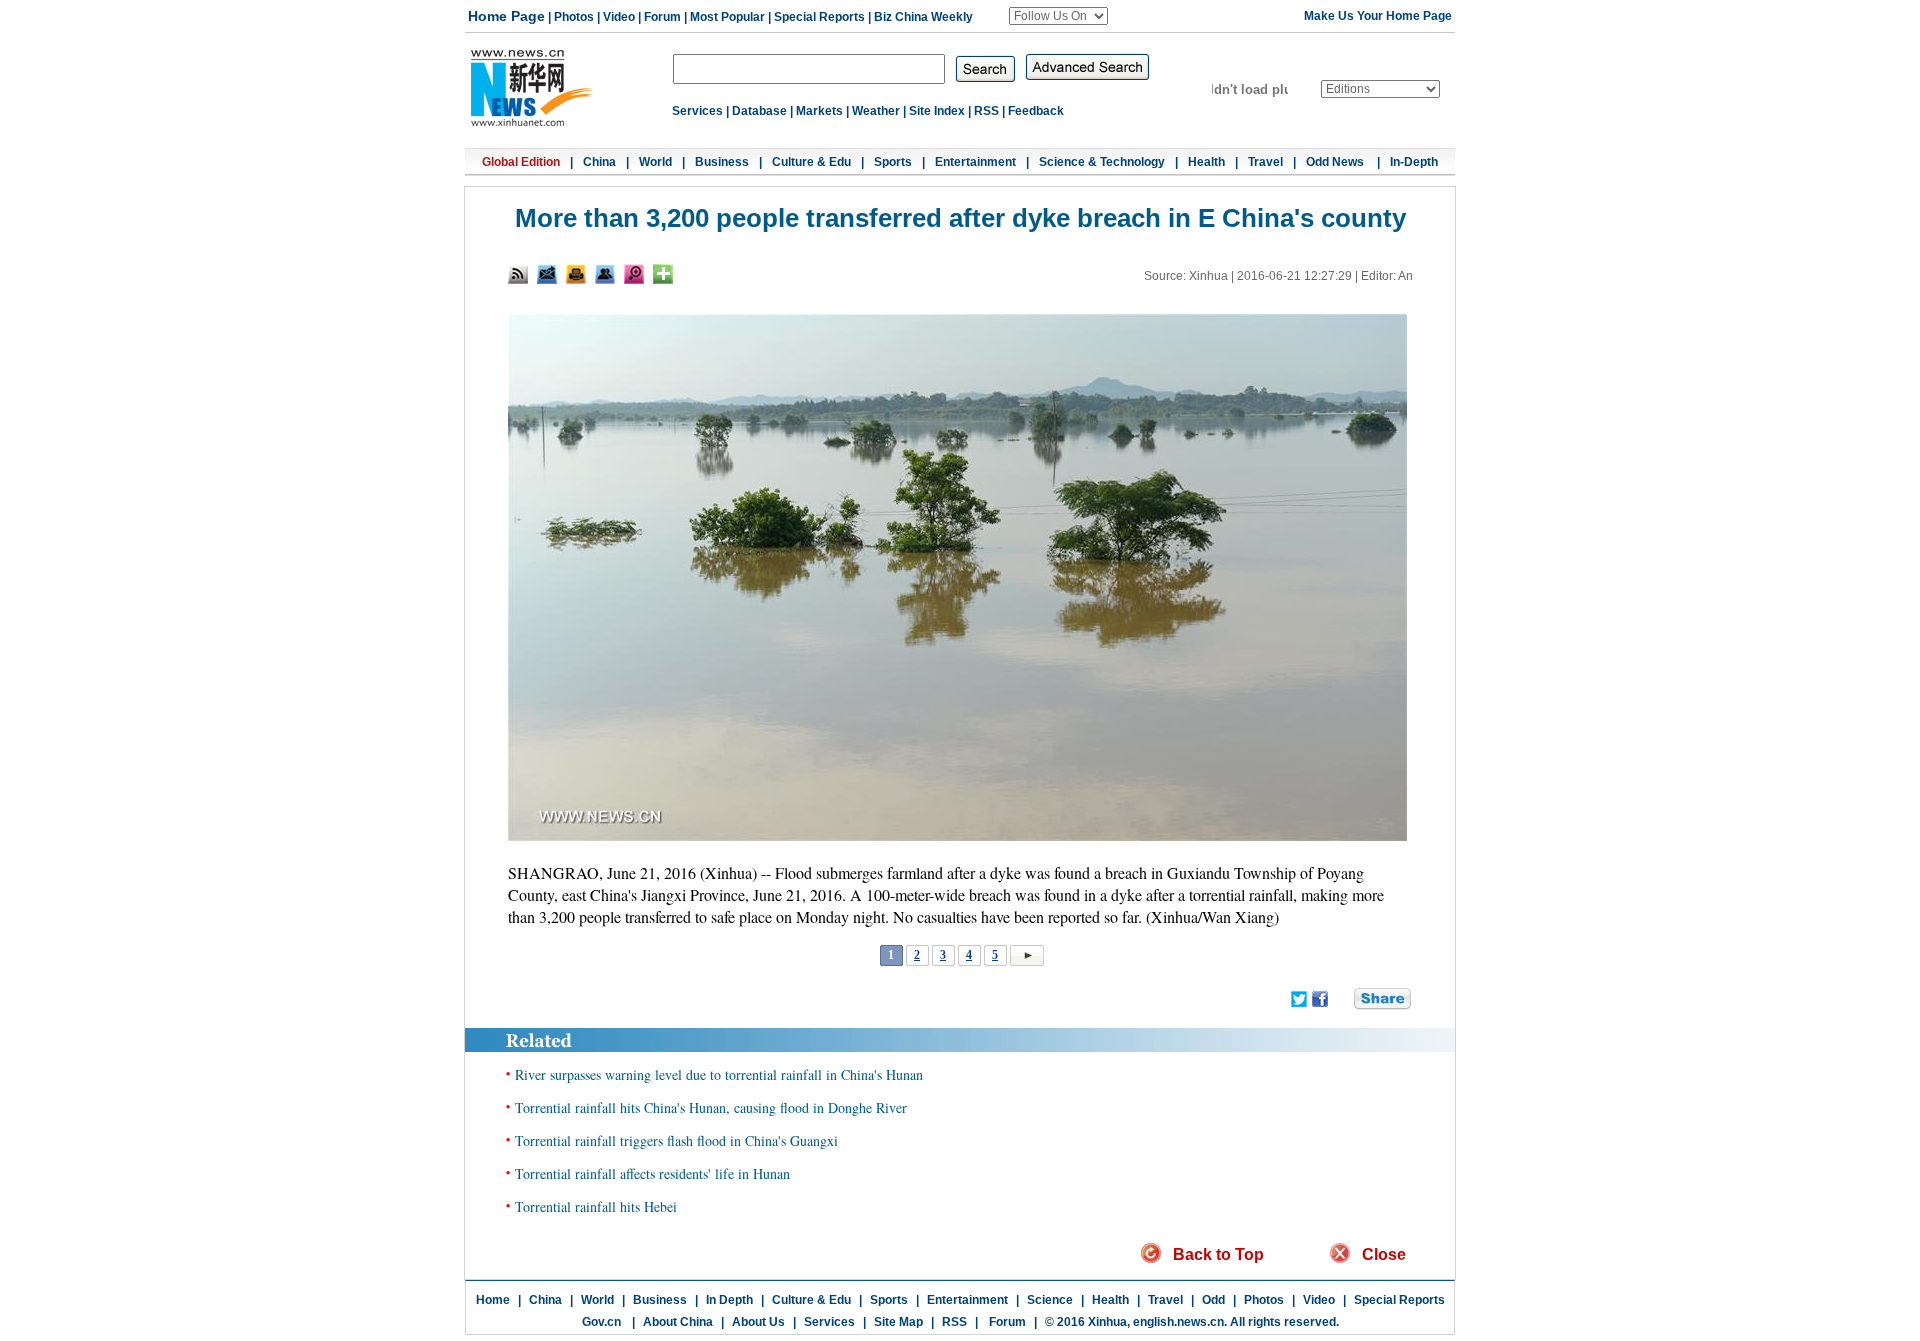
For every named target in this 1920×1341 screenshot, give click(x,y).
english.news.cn (1178, 1322)
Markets (819, 111)
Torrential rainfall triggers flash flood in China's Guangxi (676, 1140)
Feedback (1036, 111)
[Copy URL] (605, 274)
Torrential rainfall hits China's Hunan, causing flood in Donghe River (711, 1107)
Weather (876, 111)
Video (619, 17)
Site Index (937, 111)
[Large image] (634, 274)
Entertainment (975, 162)
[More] (663, 274)
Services (697, 111)
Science (1050, 1300)
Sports (893, 162)
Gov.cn (601, 1322)
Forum (662, 17)
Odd (1213, 1300)
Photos (574, 17)
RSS (986, 111)
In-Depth (1414, 162)
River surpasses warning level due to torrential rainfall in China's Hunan (719, 1074)
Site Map (898, 1322)
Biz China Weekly (923, 17)
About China (678, 1322)
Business (722, 162)
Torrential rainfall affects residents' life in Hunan (652, 1173)
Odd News (1336, 162)
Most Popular (727, 17)
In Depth (729, 1300)
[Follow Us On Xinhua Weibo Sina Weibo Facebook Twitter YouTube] (1058, 16)
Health (1206, 162)
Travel (1265, 162)
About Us (758, 1322)
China (599, 162)
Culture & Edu (811, 162)
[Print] (576, 274)
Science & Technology (1102, 162)
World (655, 162)
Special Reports (819, 17)
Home (493, 1300)
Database (759, 111)
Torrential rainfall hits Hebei (596, 1206)
